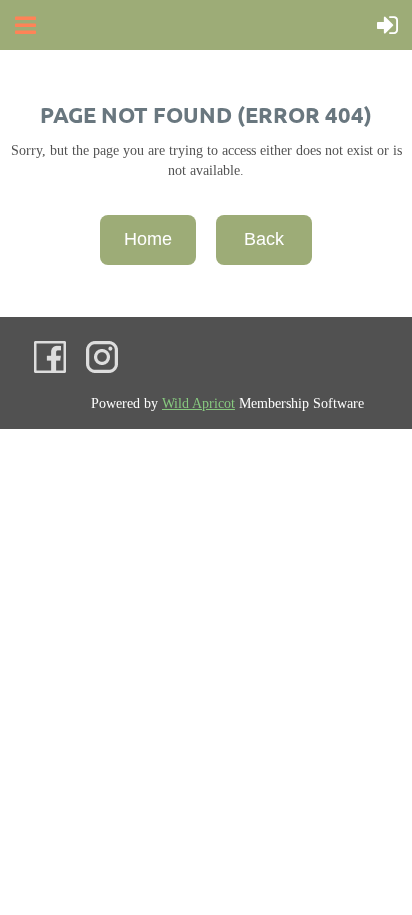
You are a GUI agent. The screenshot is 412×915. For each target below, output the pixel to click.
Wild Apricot (198, 403)
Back (264, 239)
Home (148, 239)
